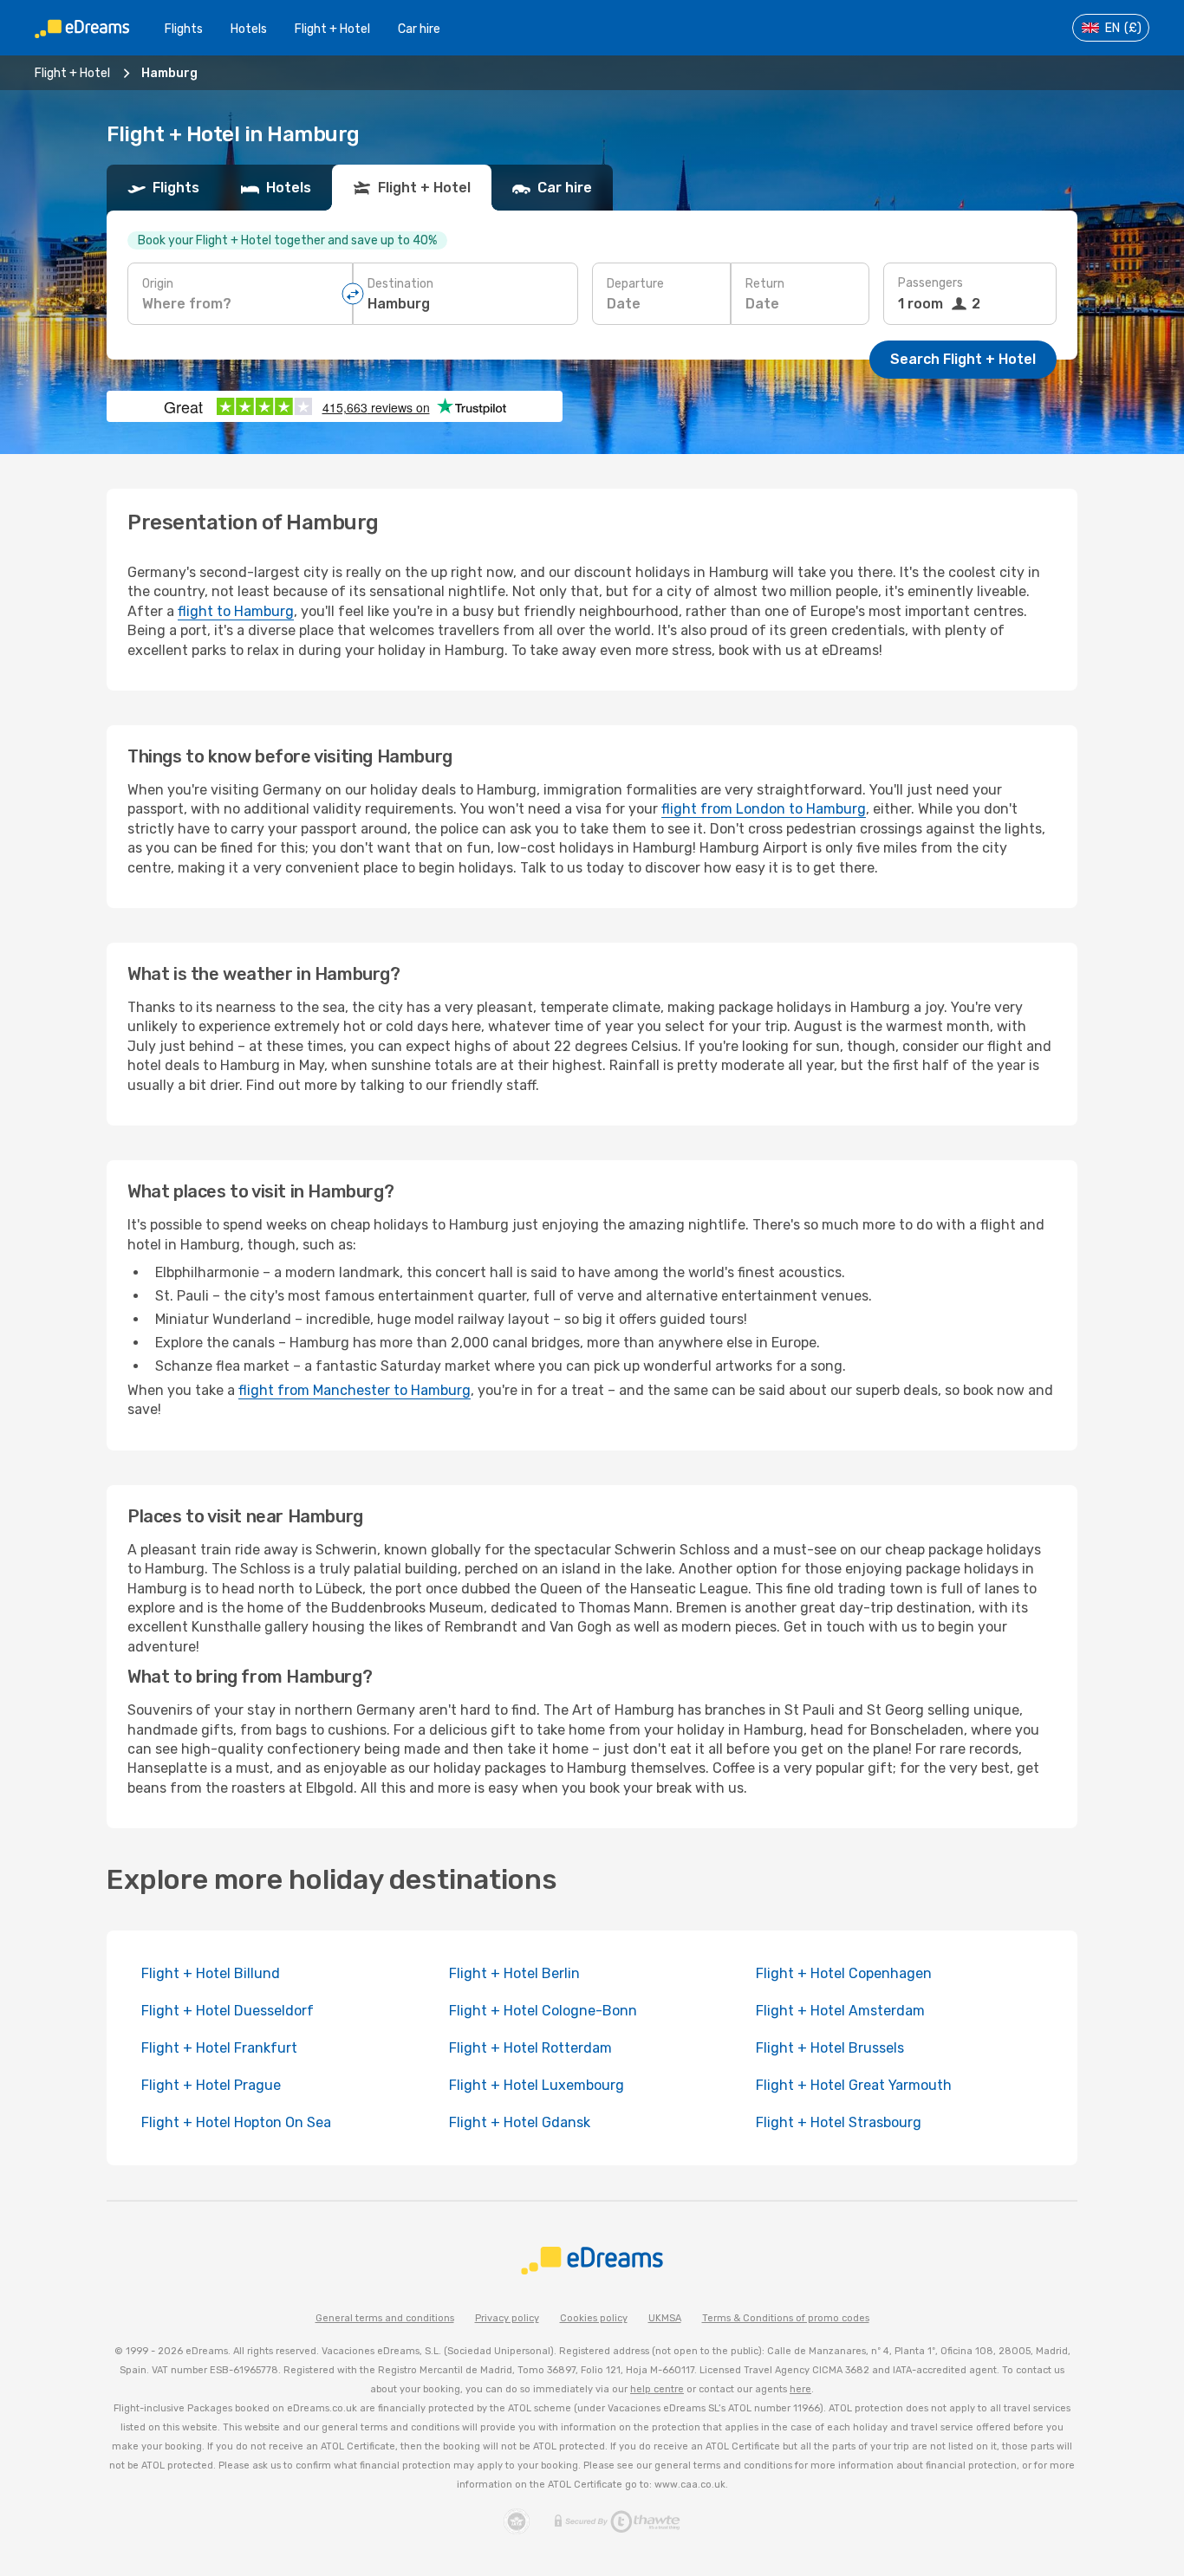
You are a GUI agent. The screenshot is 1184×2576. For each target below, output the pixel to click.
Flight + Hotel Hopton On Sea (236, 2122)
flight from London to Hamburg (764, 809)
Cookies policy (594, 2318)
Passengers (930, 283)
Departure (635, 284)
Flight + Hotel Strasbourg (839, 2122)
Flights (184, 29)
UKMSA (665, 2318)
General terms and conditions (385, 2318)
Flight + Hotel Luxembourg (537, 2085)
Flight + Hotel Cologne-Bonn (543, 2011)
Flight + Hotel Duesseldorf (228, 2011)
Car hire (419, 29)
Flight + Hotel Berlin (514, 1973)
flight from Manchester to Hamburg (355, 1390)
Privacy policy (507, 2318)
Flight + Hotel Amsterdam (840, 2011)
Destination (400, 284)
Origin (158, 284)
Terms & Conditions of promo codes (786, 2318)
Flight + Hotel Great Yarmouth (854, 2085)
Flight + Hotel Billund (211, 1973)
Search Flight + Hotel (963, 359)
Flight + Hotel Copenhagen (844, 1973)
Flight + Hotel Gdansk (520, 2122)
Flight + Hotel (332, 29)
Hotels (249, 29)
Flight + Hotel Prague (211, 2085)
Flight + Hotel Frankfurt (219, 2048)
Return (765, 284)
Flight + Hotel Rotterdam (530, 2048)
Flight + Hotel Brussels (830, 2048)
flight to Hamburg (236, 611)
